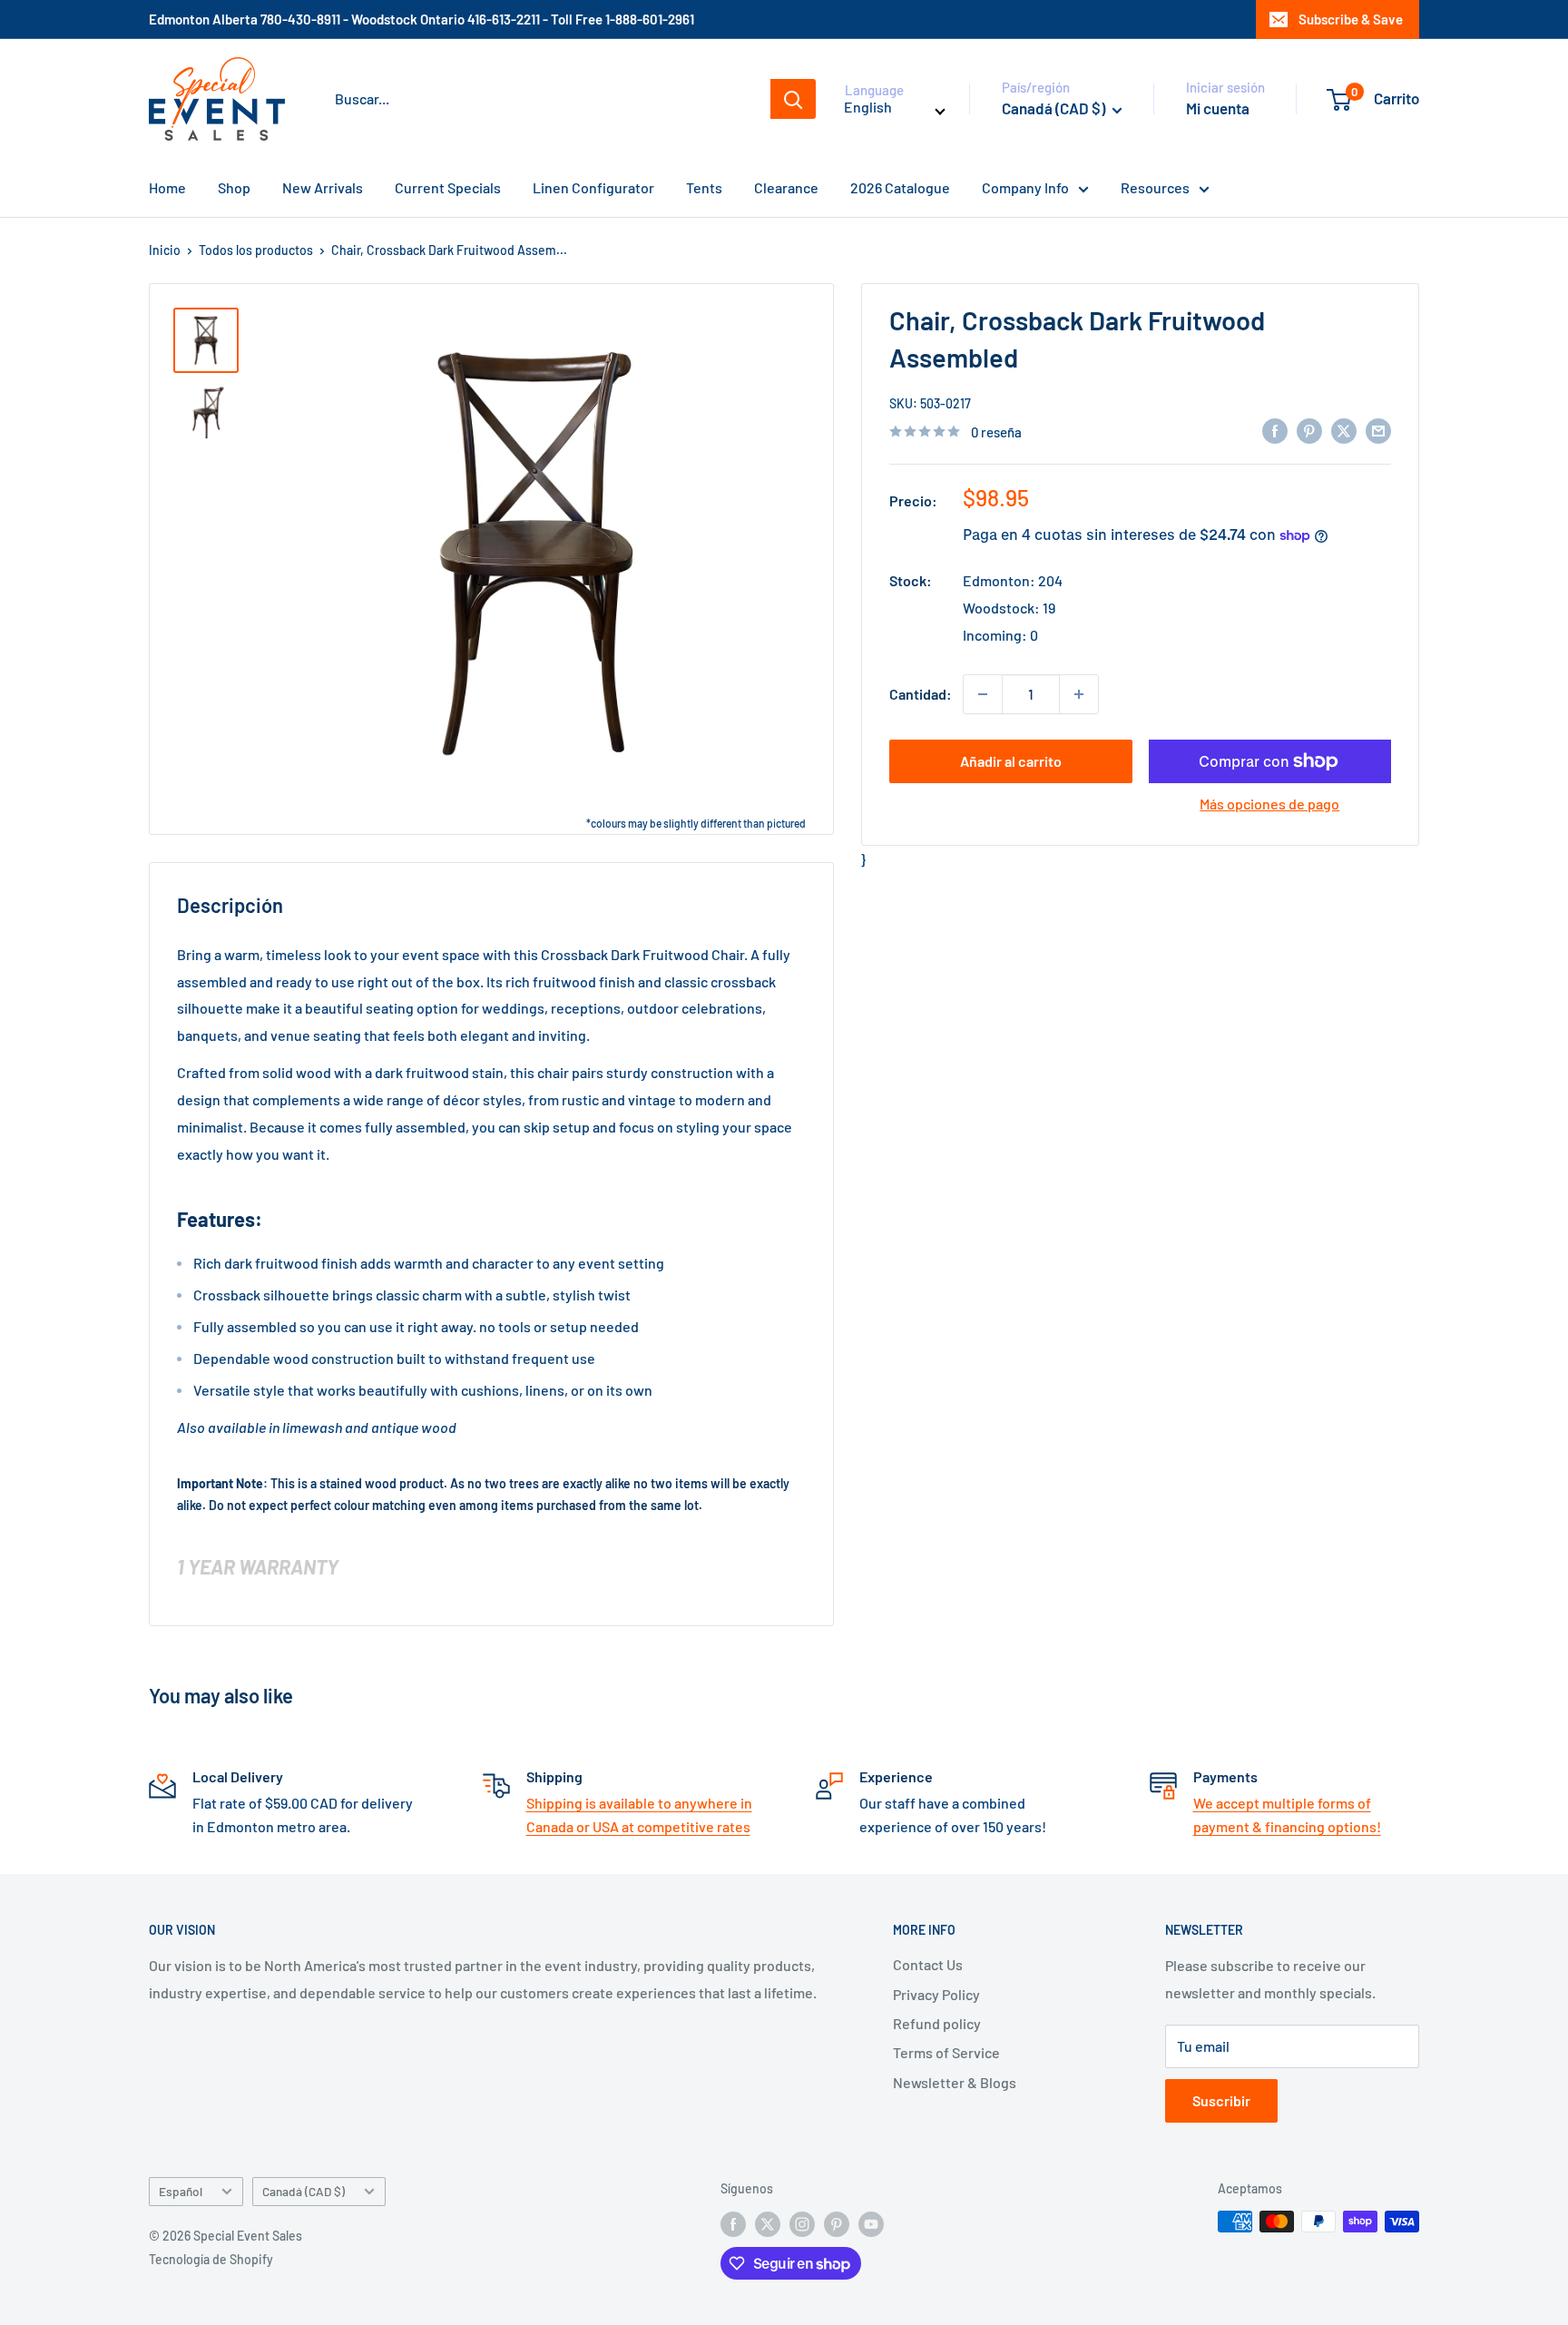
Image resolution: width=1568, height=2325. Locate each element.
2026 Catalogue (900, 187)
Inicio (165, 250)
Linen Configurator (593, 187)
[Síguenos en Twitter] (768, 2223)
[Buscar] (793, 99)
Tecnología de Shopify (211, 2259)
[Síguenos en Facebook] (733, 2223)
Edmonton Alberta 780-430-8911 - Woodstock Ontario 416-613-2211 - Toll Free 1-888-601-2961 (421, 19)
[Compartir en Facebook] (1275, 430)
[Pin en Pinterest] (1309, 430)
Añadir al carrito (1011, 761)
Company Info (1025, 187)
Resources (1155, 187)
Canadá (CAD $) (304, 2191)
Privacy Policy (936, 1994)
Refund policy (937, 2023)
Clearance (786, 187)
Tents (704, 187)
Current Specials (448, 187)
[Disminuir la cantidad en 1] (983, 694)
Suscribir (1221, 2100)
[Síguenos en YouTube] (871, 2223)
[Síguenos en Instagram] (802, 2223)
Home (167, 187)
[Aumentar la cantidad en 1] (1079, 694)
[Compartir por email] (1378, 430)
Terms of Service (946, 2052)
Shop (234, 187)
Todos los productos (256, 250)
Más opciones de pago (1269, 804)
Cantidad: (921, 694)
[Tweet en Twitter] (1344, 430)
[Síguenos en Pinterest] (837, 2223)
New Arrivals (323, 187)
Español (181, 2191)
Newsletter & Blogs (955, 2082)
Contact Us (928, 1964)
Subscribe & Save (1351, 19)
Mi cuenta (1218, 108)
